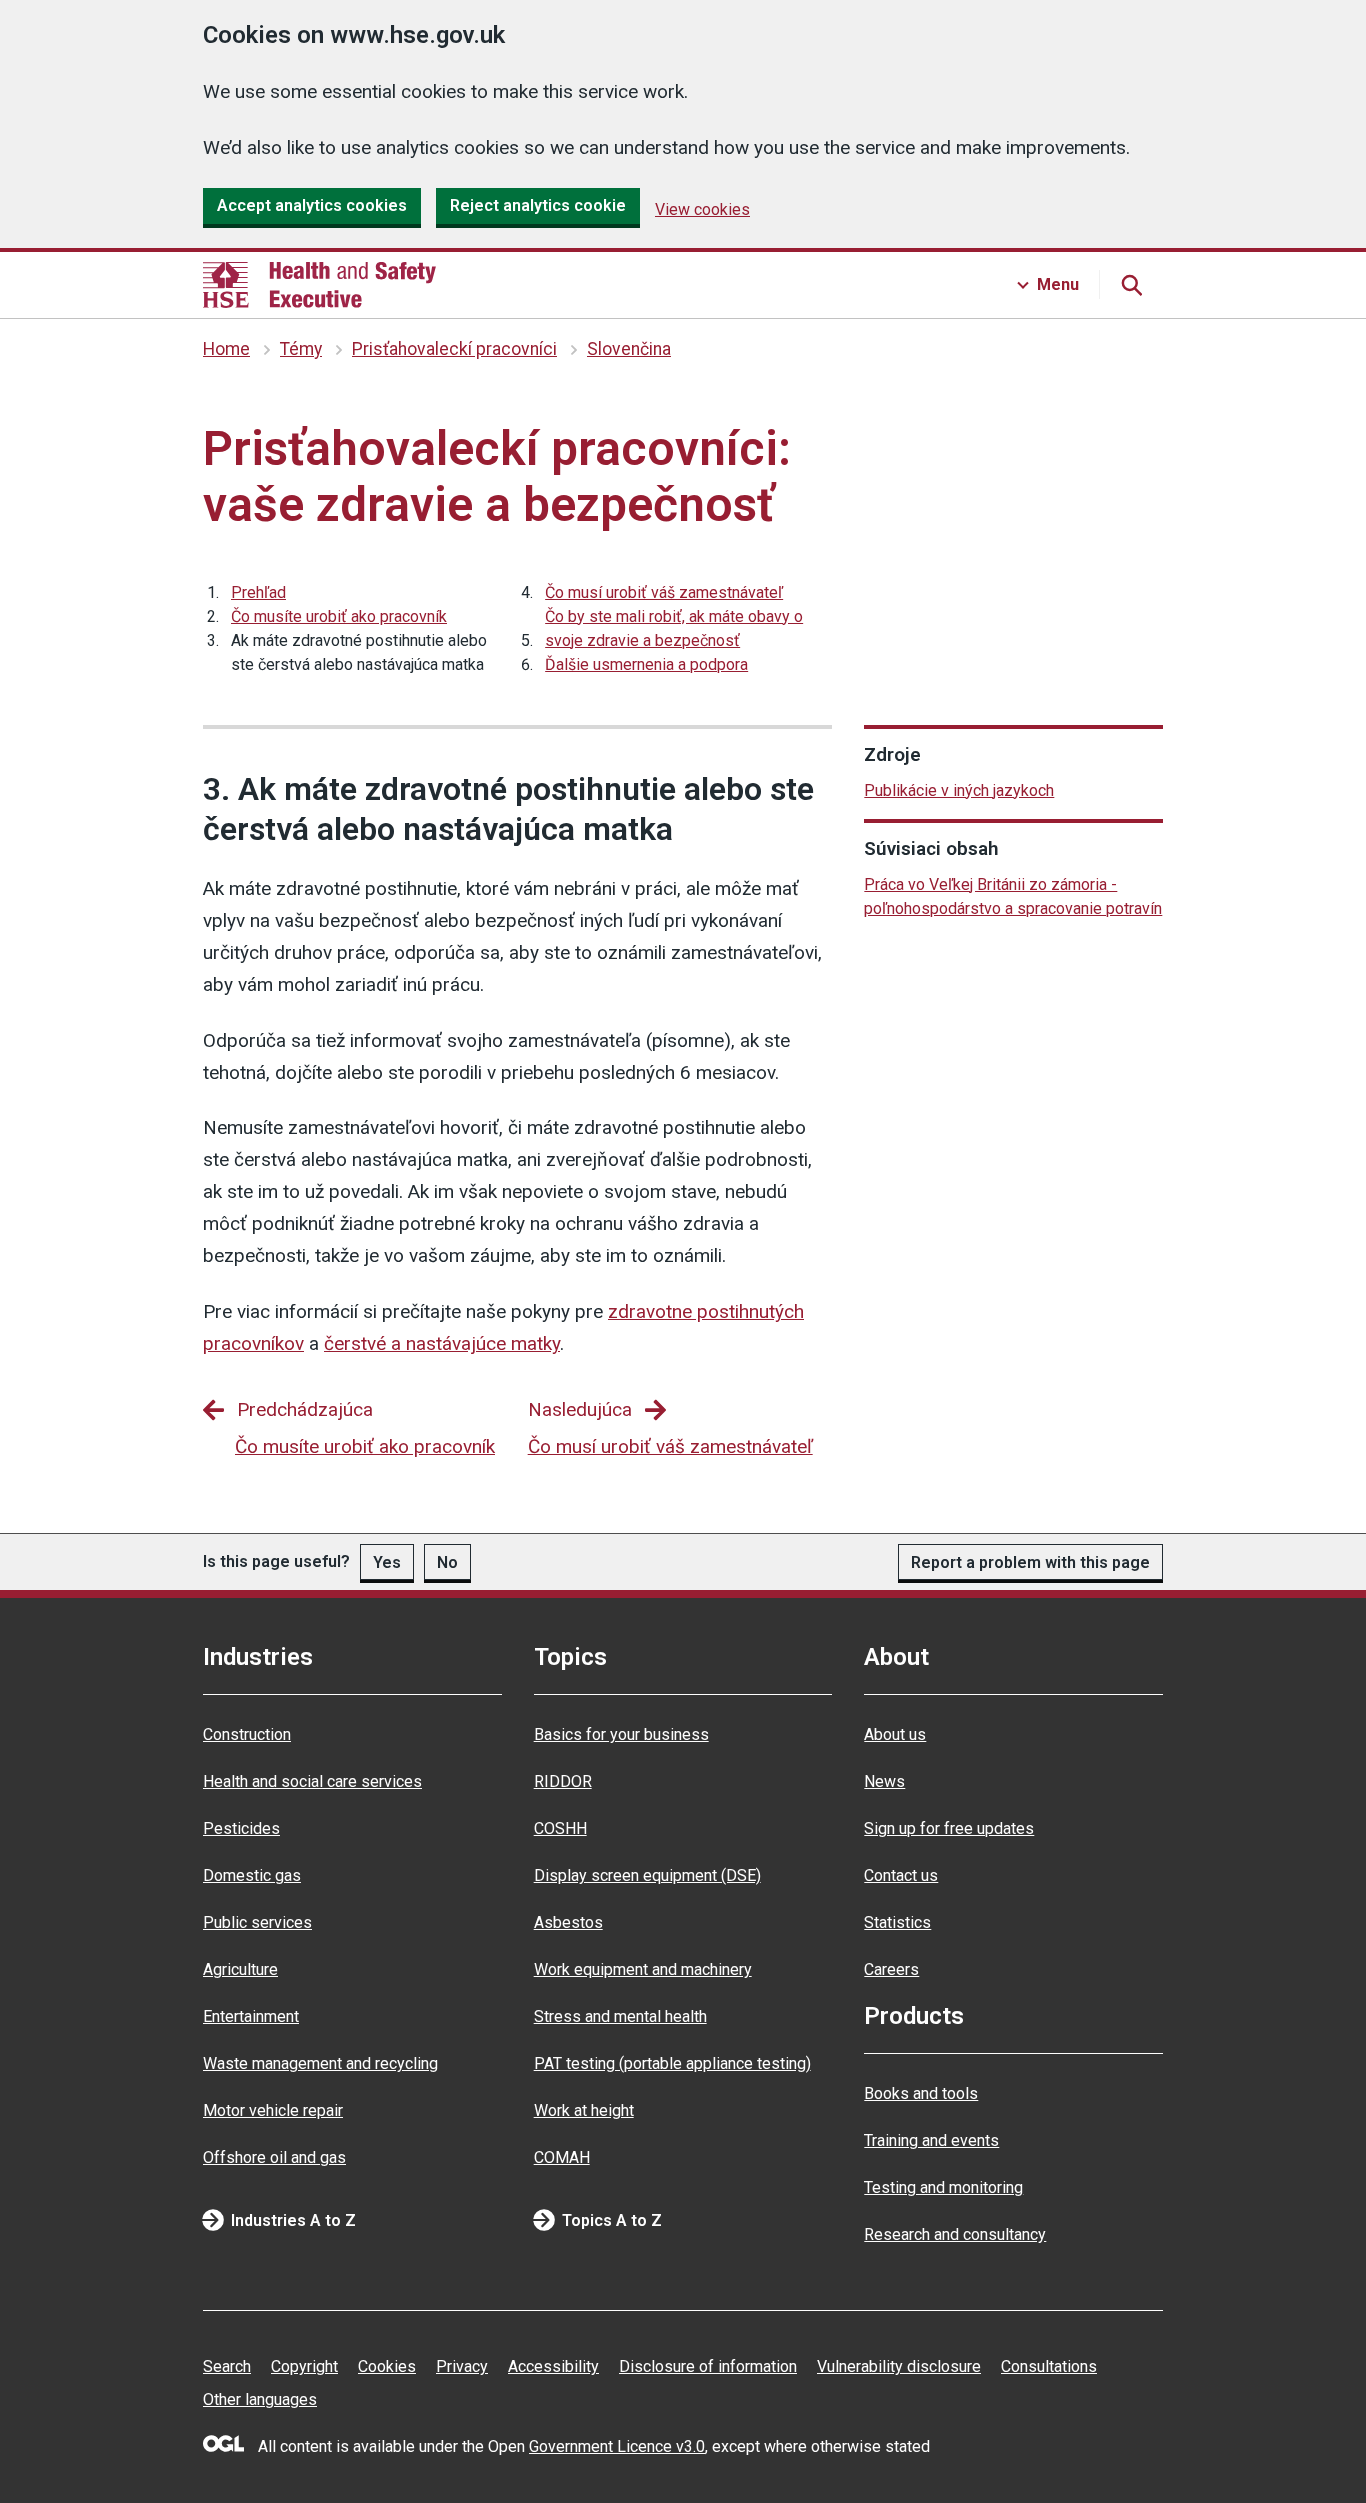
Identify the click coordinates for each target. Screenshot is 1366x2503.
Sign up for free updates (949, 1828)
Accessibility (553, 2366)
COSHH (560, 1828)
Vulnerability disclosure (899, 2366)
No (447, 1562)
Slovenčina (629, 349)
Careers (891, 1969)
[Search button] (1131, 285)
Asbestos (568, 1922)
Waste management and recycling (320, 2063)
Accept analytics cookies (312, 205)
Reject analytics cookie (538, 205)
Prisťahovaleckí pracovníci (454, 349)
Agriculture (240, 1969)
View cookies (702, 209)
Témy (301, 349)
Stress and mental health (620, 2016)
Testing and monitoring (943, 2187)
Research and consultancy (955, 2234)
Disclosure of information (708, 2366)
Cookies (387, 2366)
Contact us (901, 1875)
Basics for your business (621, 1734)
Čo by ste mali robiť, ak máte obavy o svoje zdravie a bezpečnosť (674, 628)
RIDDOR (563, 1781)
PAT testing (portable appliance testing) (672, 2063)
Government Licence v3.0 (617, 2446)
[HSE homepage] (319, 285)
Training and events (931, 2140)
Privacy (462, 2366)
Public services (257, 1922)
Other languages (260, 2399)
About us (895, 1734)
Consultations (1049, 2366)
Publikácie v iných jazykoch (959, 790)
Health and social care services (312, 1781)
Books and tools (921, 2093)
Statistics (897, 1922)
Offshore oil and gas (274, 2157)
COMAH (562, 2157)
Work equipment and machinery (643, 1969)
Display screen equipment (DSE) (647, 1875)
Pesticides (241, 1828)
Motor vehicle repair (273, 2110)
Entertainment (251, 2016)
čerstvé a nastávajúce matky (442, 1343)
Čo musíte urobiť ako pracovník (339, 616)
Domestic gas (252, 1875)
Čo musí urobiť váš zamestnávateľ (664, 592)
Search (227, 2366)
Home (226, 349)
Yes (387, 1562)
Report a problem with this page (1030, 1562)
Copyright (304, 2366)
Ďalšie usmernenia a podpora (646, 664)
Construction (247, 1734)
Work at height (584, 2110)
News (884, 1781)
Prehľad (258, 592)
